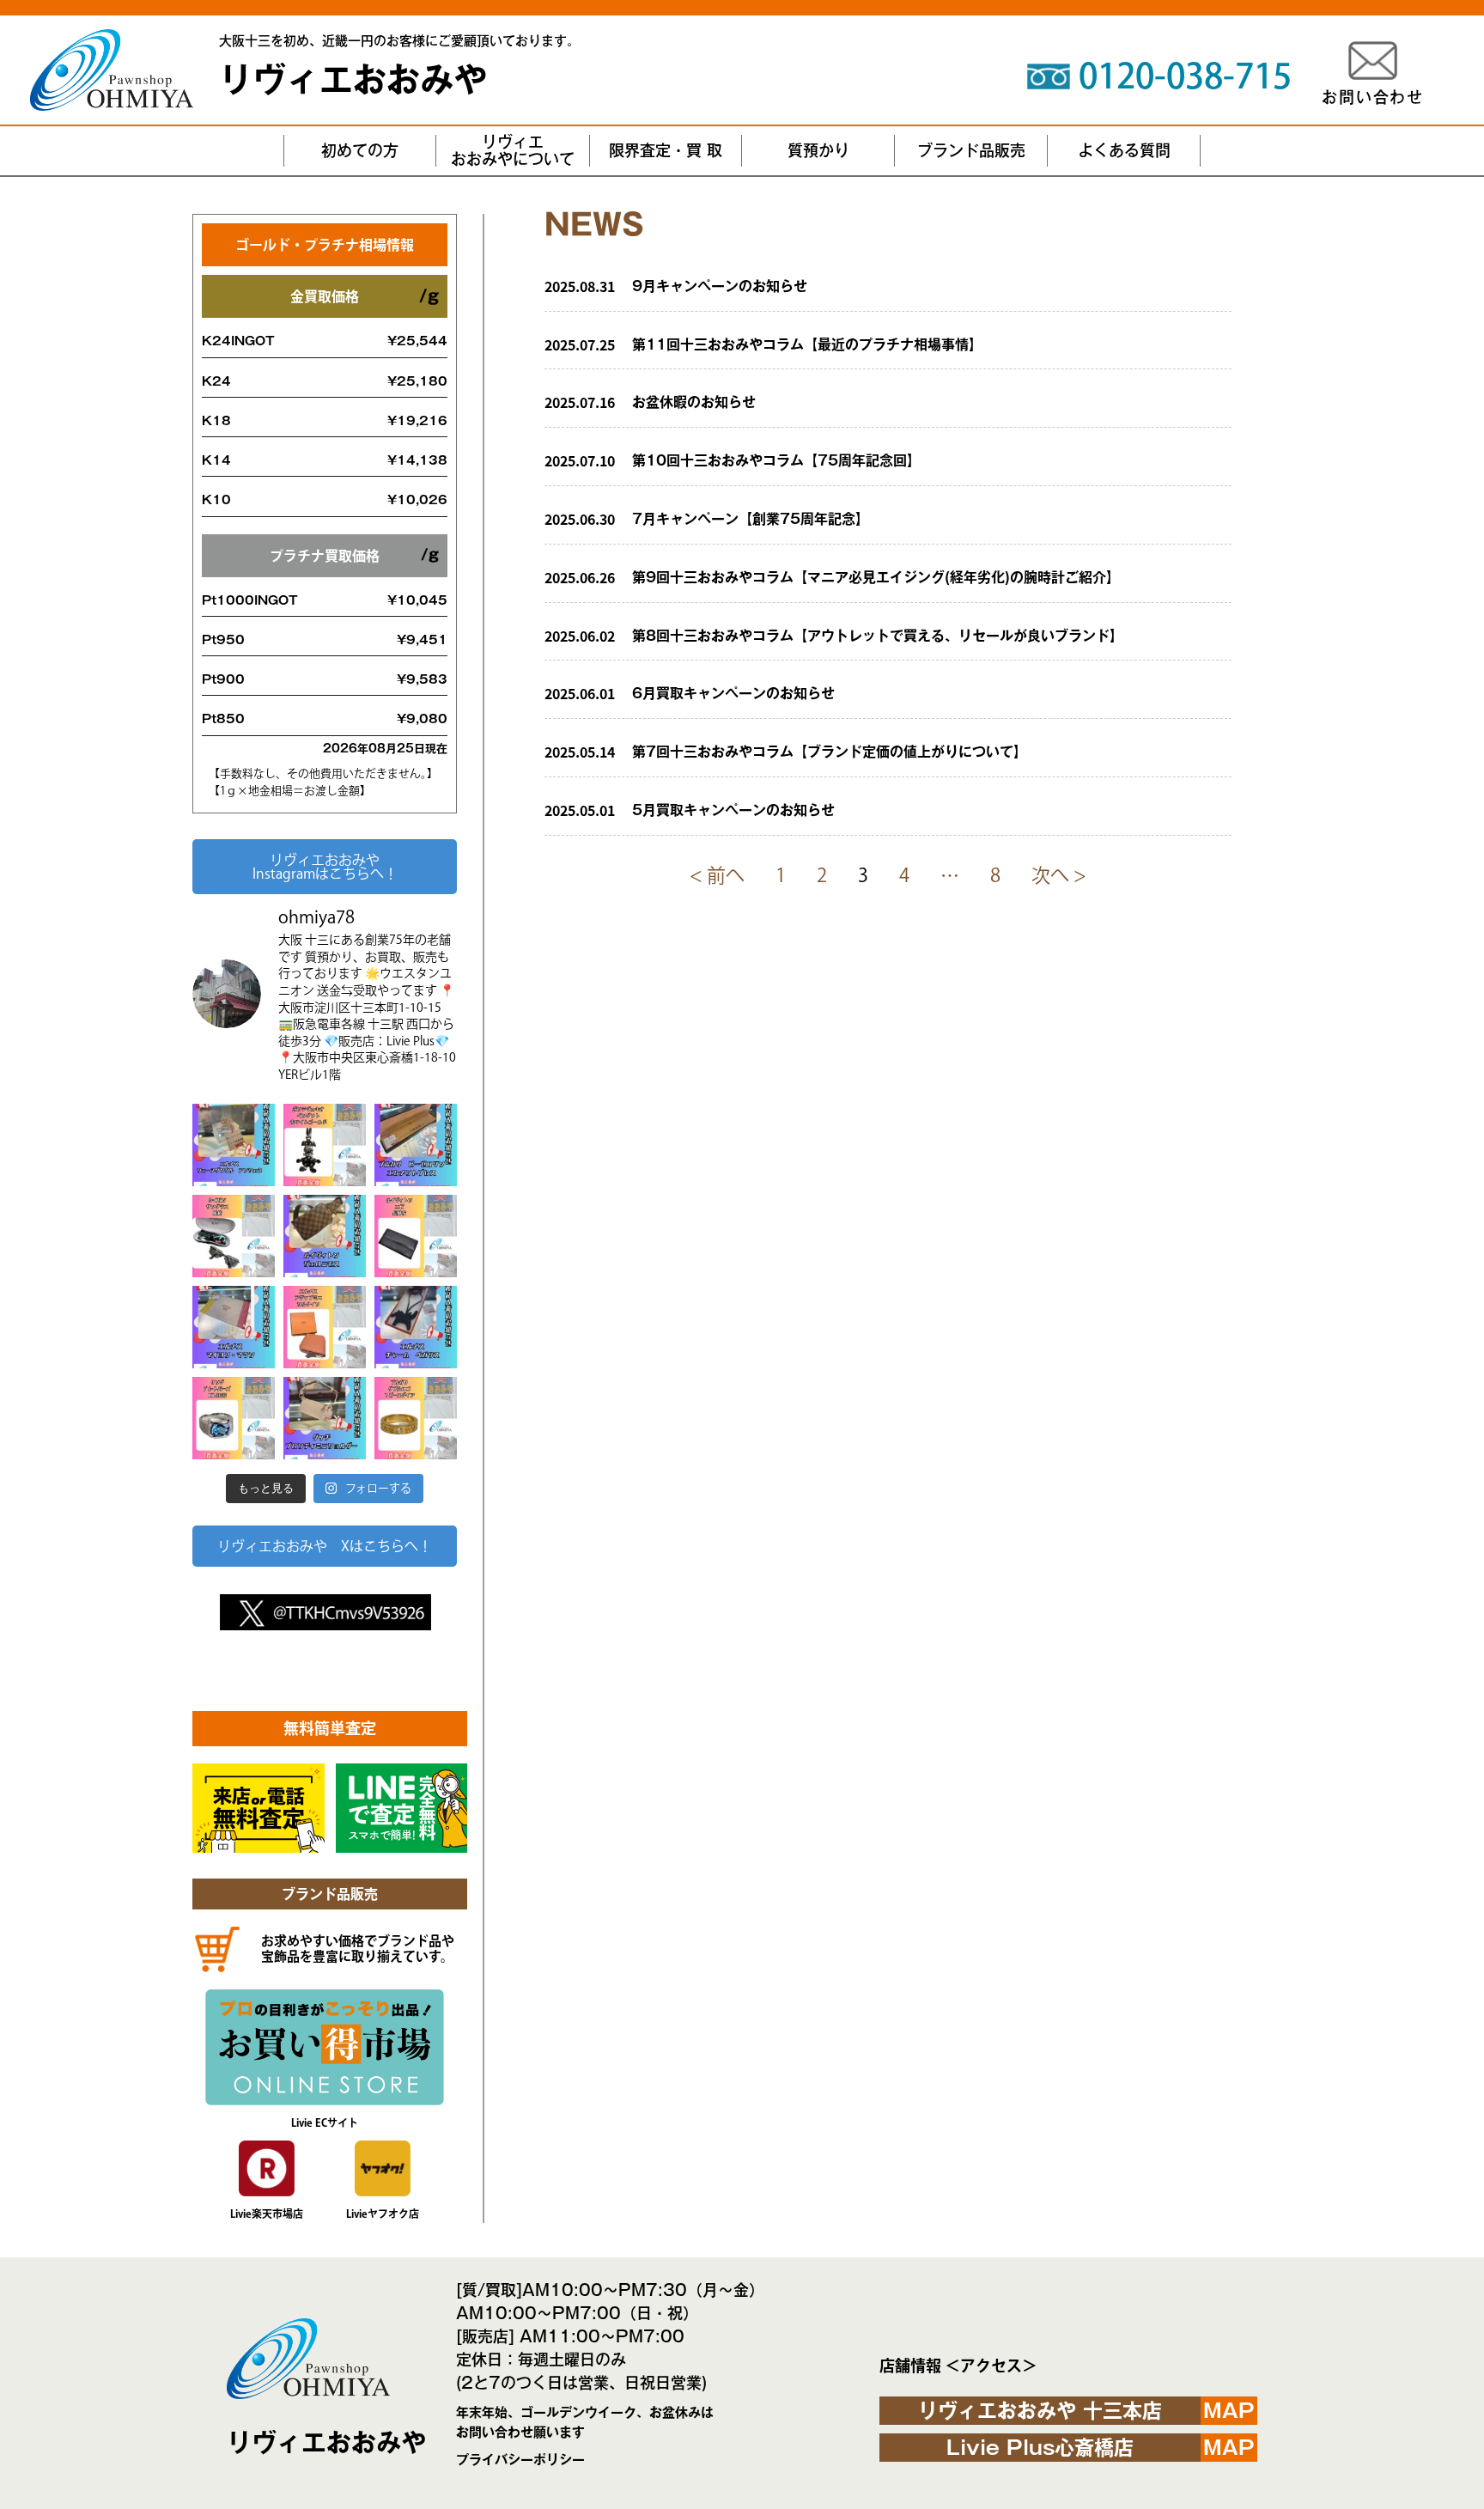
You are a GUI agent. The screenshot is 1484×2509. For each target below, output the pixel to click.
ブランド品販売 (971, 150)
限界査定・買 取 (666, 150)
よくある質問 (1124, 150)
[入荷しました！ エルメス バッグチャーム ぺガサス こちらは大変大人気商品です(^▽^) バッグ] (416, 1327)
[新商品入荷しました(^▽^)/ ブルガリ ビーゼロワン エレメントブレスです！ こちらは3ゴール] (416, 1145)
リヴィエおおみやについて (513, 151)
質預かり (818, 150)
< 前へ (717, 875)
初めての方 (360, 150)
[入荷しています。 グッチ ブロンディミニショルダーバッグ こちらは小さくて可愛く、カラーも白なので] (325, 1418)
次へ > (1059, 875)
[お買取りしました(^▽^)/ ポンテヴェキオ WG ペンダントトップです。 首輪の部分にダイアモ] (325, 1145)
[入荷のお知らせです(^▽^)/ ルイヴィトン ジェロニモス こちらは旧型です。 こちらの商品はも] (325, 1236)
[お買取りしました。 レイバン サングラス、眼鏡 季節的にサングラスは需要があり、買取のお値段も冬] (234, 1236)
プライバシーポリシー (520, 2460)
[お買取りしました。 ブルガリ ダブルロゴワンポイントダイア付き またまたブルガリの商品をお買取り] (416, 1418)
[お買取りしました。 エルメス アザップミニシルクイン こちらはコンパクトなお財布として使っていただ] (325, 1327)
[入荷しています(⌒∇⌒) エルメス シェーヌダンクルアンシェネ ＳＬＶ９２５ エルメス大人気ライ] (234, 1145)
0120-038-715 (1185, 76)
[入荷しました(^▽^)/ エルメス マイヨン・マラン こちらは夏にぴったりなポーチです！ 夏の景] (234, 1327)
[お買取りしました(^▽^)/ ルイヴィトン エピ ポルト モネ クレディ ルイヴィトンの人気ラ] (416, 1236)
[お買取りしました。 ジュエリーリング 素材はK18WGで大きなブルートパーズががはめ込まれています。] (234, 1418)
